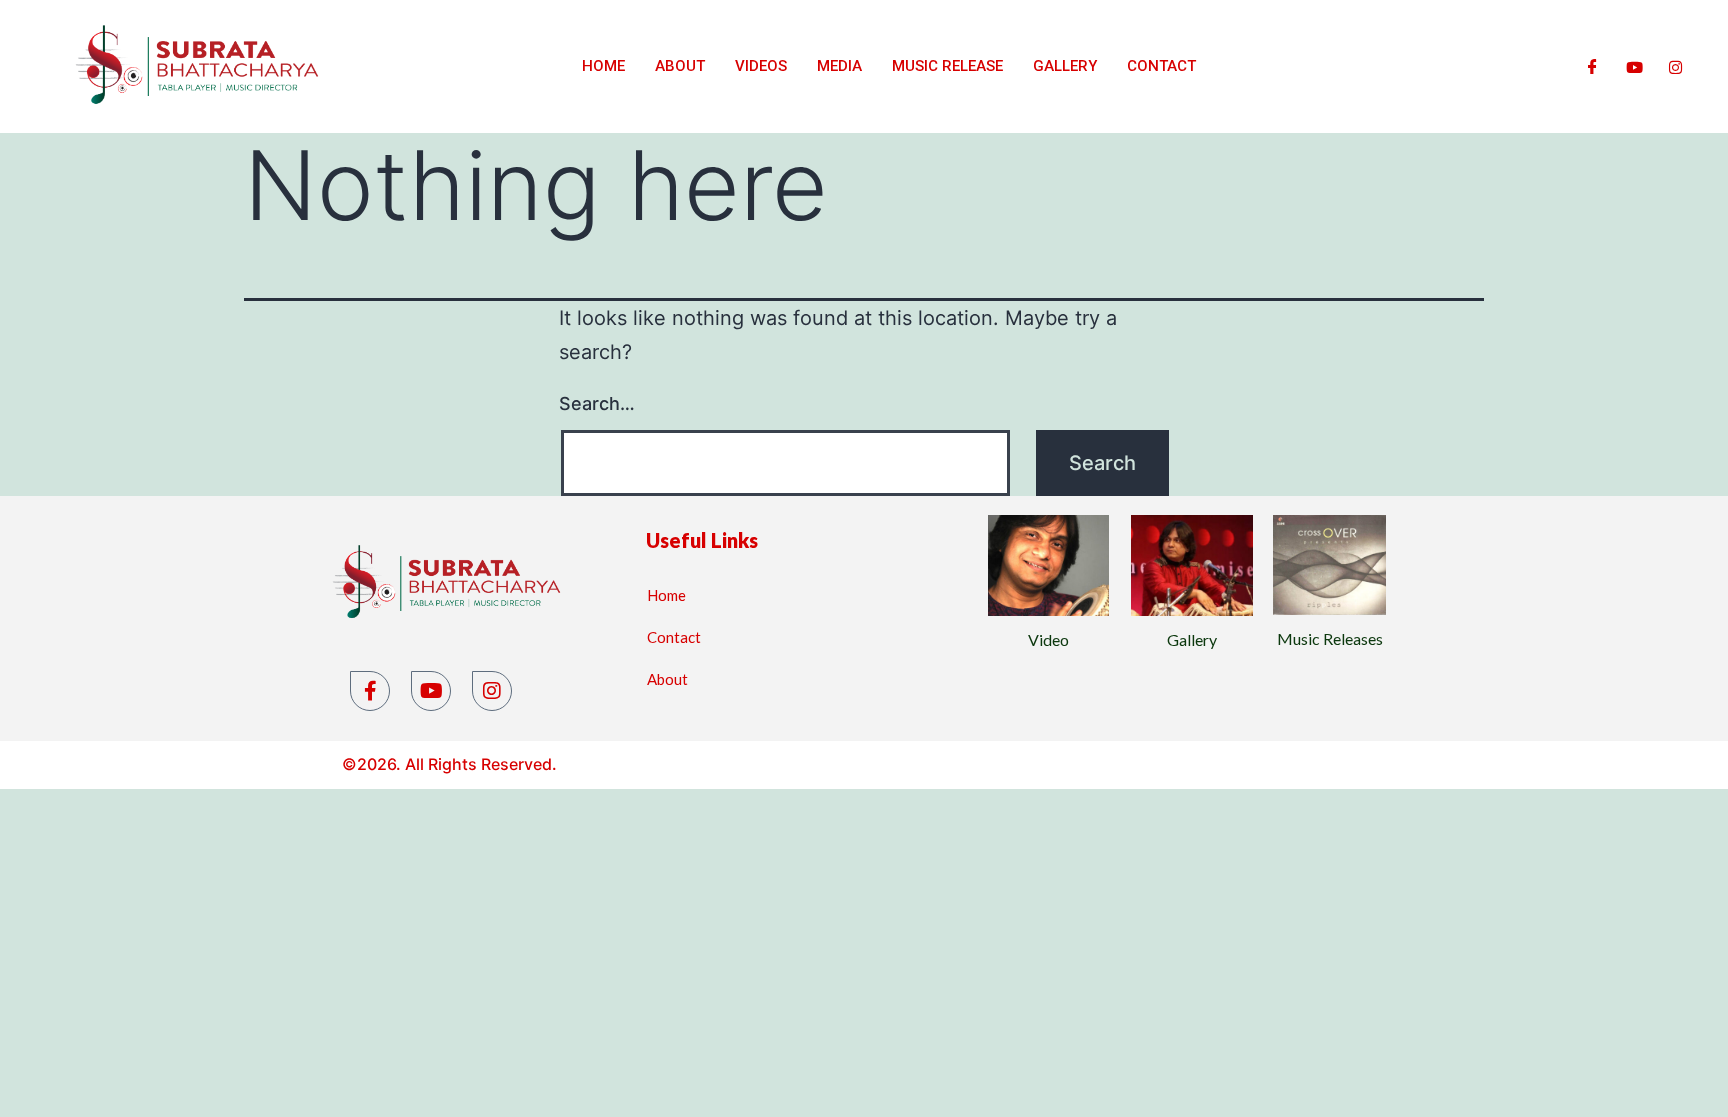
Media (839, 66)
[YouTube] (431, 691)
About (680, 66)
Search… (597, 403)
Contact (1161, 66)
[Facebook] (1592, 66)
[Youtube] (1634, 66)
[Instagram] (1675, 66)
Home (603, 66)
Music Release (947, 66)
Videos (761, 66)
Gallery (1065, 66)
